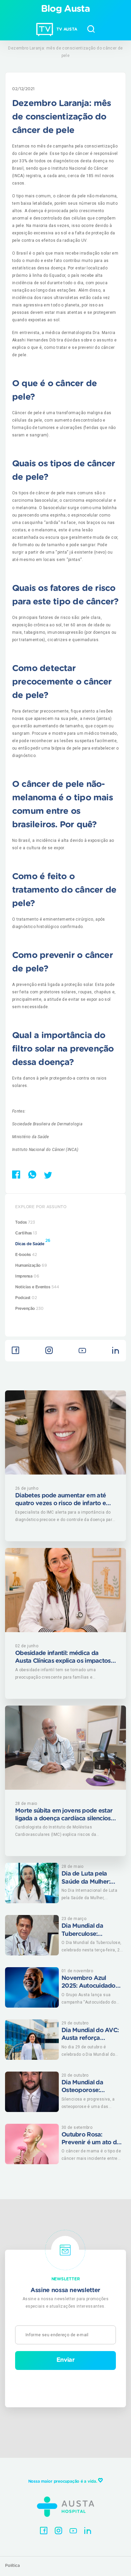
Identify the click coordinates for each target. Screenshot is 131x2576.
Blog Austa (66, 9)
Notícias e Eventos (37, 1287)
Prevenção (29, 1309)
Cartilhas (26, 1233)
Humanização (31, 1265)
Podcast (26, 1298)
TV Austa (67, 29)
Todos (25, 1222)
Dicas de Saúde (33, 1242)
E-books (26, 1255)
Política (12, 2566)
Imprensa (27, 1276)
